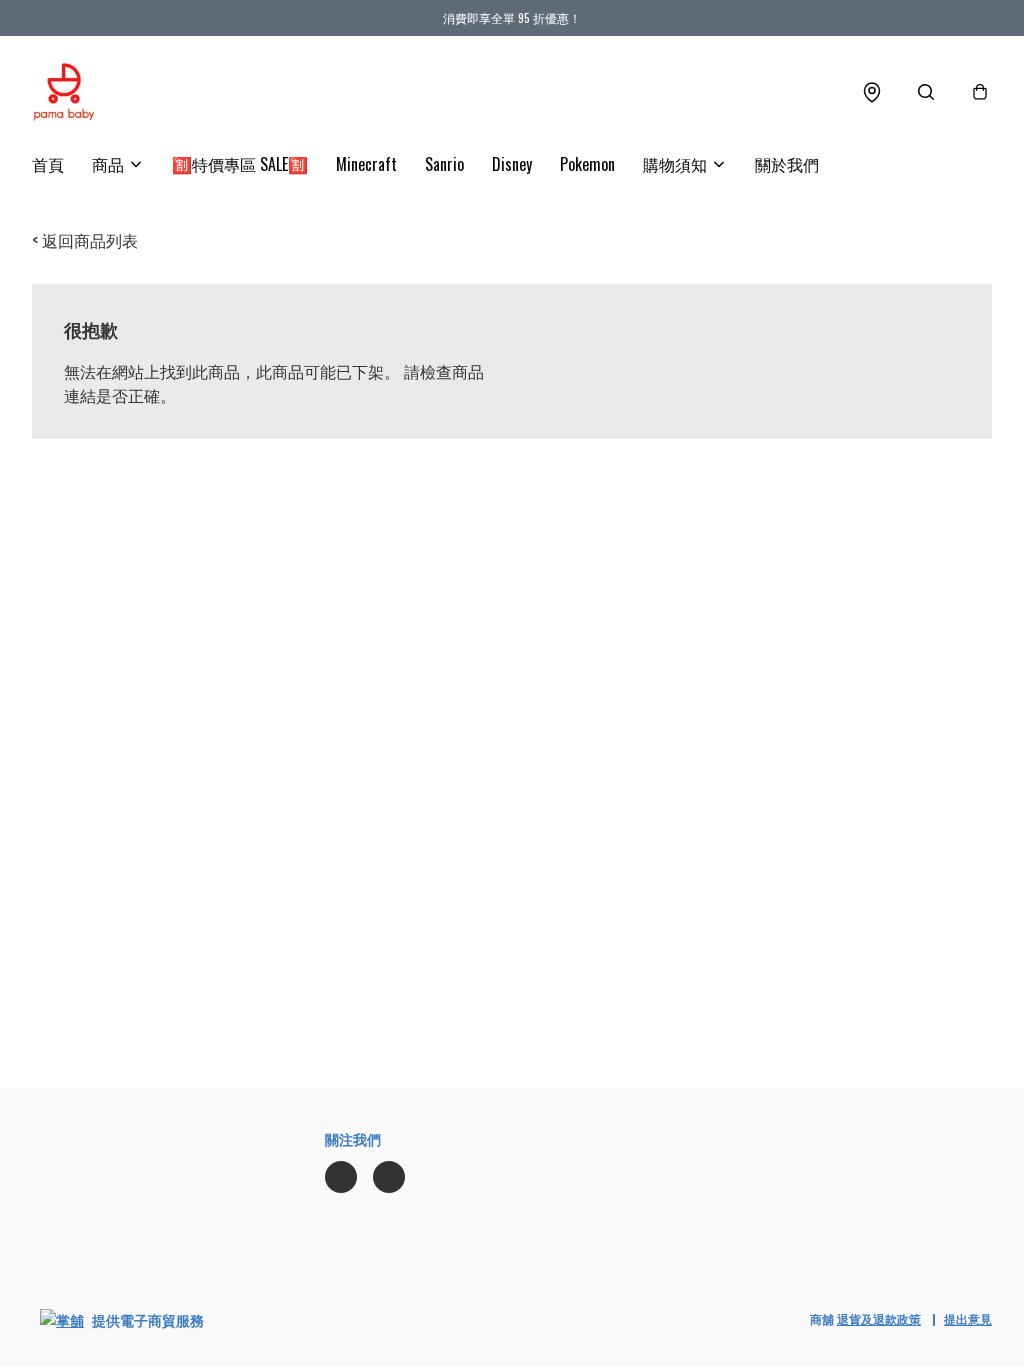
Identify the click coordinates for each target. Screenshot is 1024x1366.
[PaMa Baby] (64, 92)
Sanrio (444, 164)
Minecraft (366, 164)
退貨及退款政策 (879, 1318)
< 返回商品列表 (85, 240)
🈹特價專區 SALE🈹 (240, 164)
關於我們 (787, 164)
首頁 (48, 164)
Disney (512, 164)
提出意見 (968, 1318)
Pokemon (587, 164)
